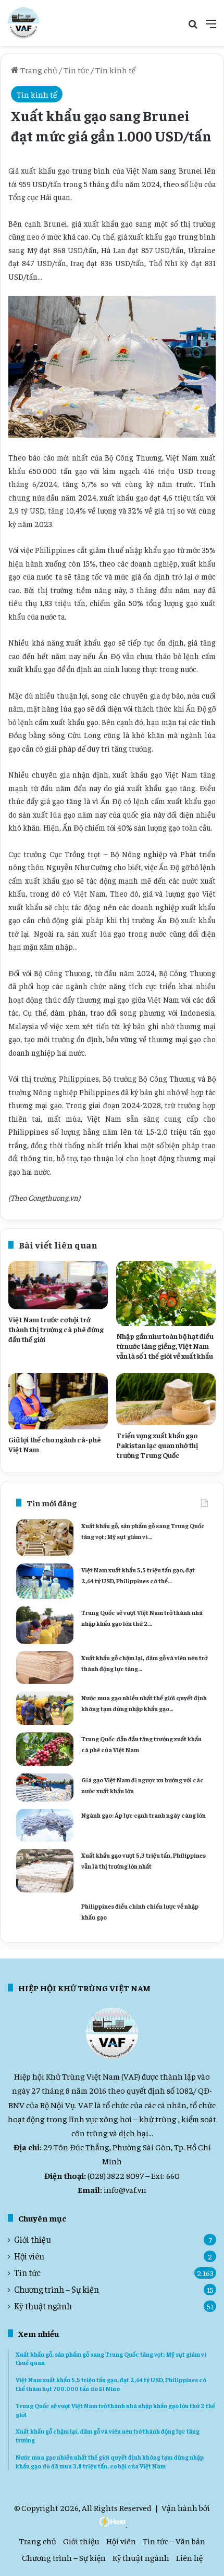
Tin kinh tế (115, 70)
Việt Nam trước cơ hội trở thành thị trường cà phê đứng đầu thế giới (56, 1329)
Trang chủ (38, 70)
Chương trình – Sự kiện (57, 2289)
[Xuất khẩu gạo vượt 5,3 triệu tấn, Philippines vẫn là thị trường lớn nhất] (45, 1871)
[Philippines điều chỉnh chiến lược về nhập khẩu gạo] (45, 1913)
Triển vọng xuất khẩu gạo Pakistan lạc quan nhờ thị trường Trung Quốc (157, 1445)
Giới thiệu (33, 2239)
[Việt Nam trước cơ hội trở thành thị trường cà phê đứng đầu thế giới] (58, 1285)
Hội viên (29, 2256)
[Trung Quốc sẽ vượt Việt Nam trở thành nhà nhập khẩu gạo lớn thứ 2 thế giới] (45, 1625)
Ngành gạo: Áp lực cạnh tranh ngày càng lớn (144, 1815)
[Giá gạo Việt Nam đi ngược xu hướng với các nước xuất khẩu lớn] (45, 1788)
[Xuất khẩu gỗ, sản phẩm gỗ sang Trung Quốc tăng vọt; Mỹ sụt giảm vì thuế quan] (45, 1538)
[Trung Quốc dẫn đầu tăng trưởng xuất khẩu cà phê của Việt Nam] (45, 1749)
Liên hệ (189, 2557)
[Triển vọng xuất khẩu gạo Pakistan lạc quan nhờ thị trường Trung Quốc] (166, 1399)
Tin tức (76, 70)
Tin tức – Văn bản (174, 2541)
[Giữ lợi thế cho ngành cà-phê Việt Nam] (58, 1401)
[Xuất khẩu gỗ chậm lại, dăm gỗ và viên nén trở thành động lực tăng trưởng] (45, 1668)
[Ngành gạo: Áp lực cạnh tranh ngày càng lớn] (45, 1825)
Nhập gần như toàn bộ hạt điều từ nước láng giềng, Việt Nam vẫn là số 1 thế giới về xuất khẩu (165, 1346)
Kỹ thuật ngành (43, 2306)
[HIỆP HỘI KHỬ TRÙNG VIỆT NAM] (23, 23)
